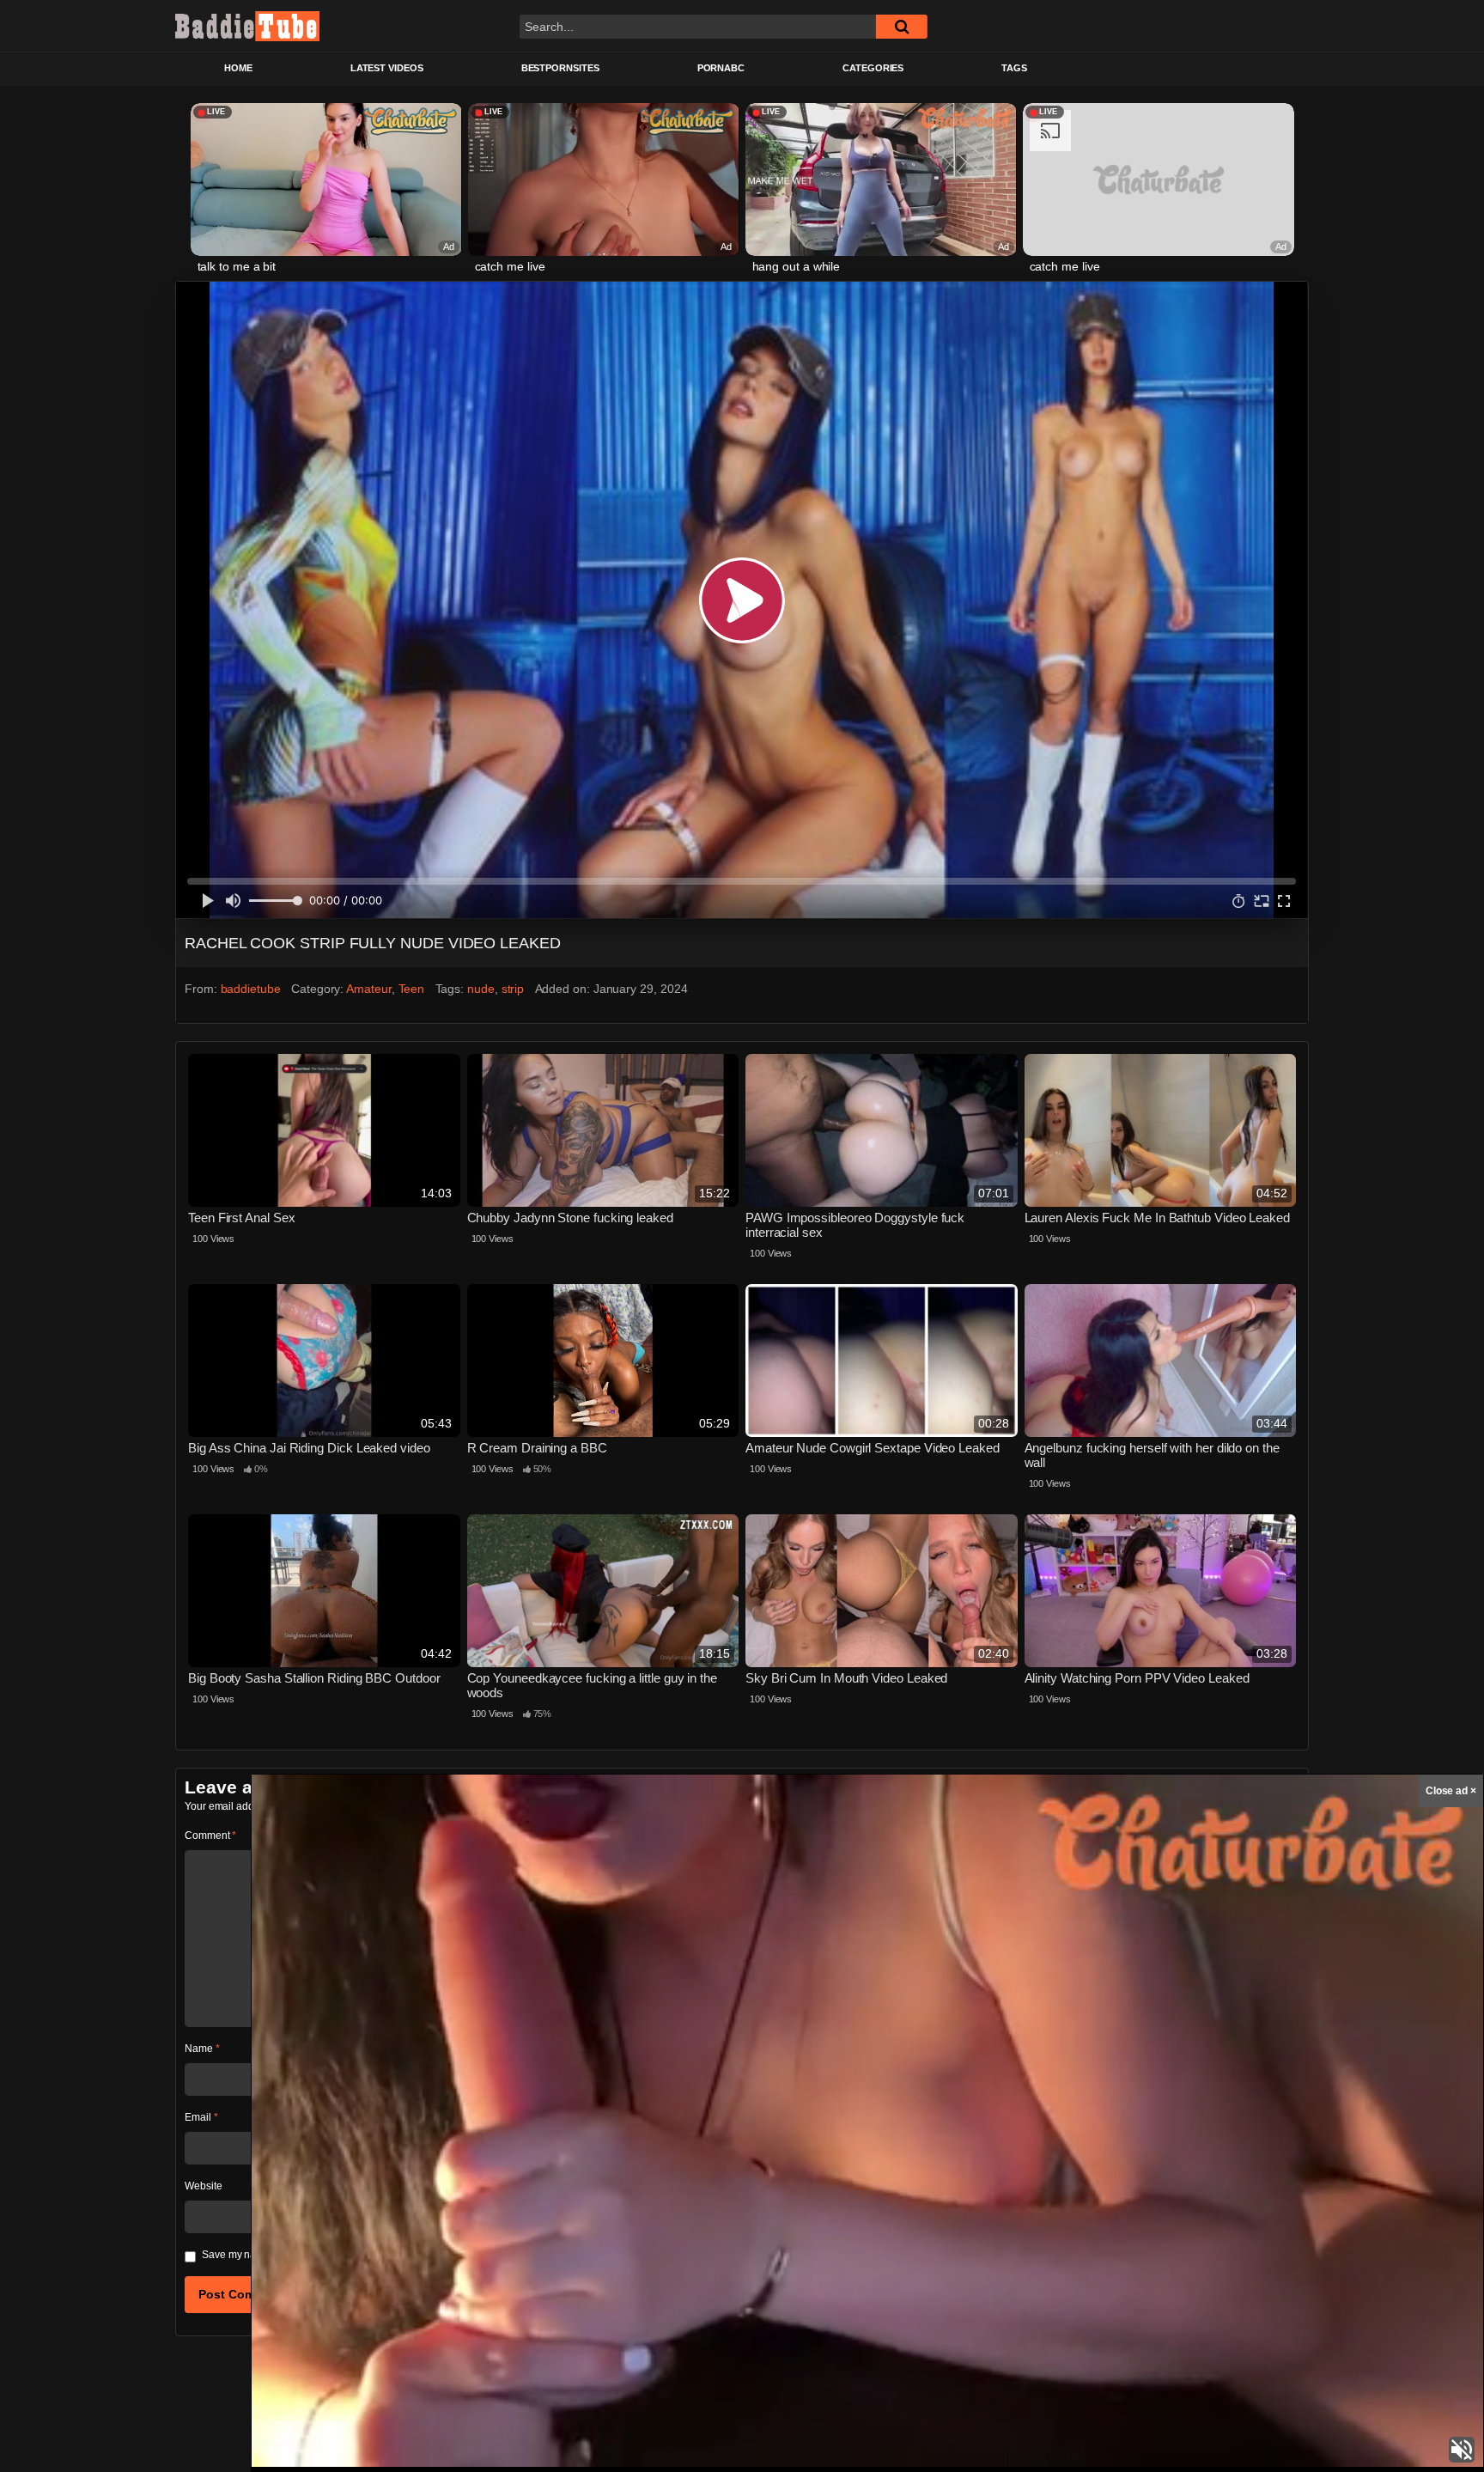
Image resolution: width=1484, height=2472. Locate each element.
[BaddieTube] (247, 26)
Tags (1014, 68)
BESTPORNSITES (560, 68)
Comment (210, 1836)
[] (902, 27)
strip (513, 989)
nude (481, 989)
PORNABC (721, 68)
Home (238, 68)
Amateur (368, 989)
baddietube (251, 989)
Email (201, 2117)
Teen (412, 989)
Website (203, 2186)
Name (202, 2049)
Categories (873, 68)
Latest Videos (387, 68)
